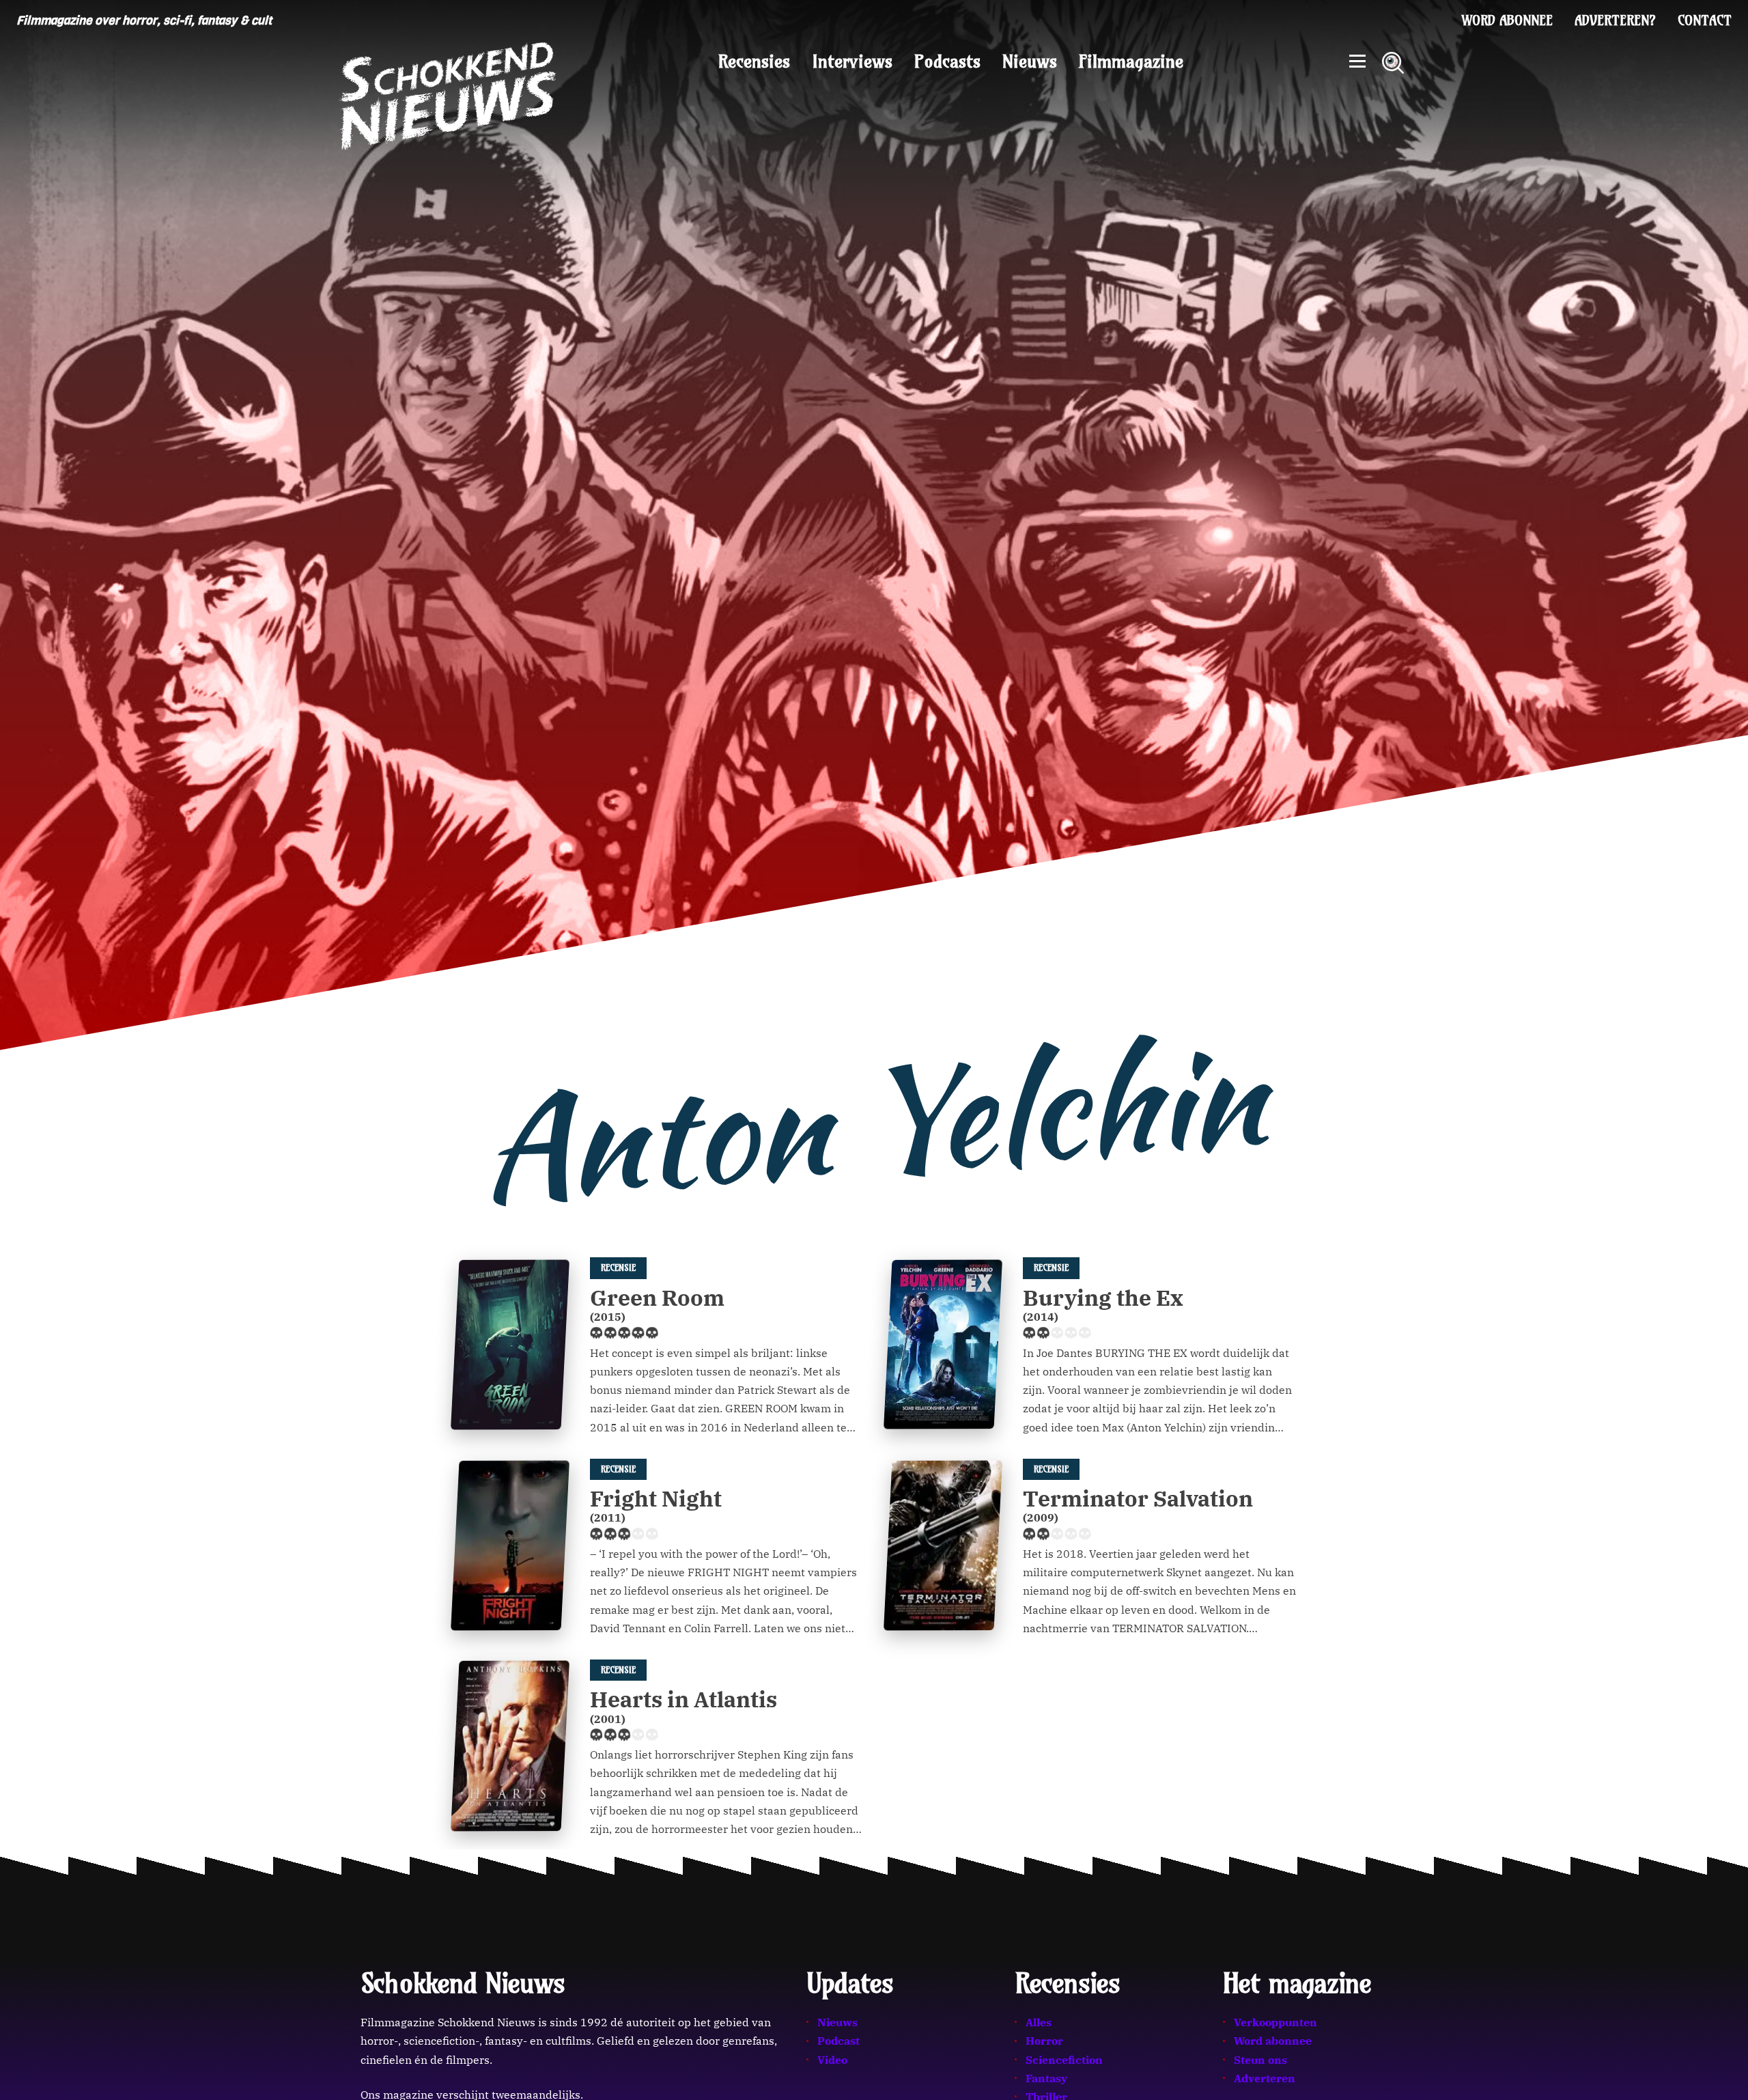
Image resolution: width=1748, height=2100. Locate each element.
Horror (1044, 2041)
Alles (1039, 2022)
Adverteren (1265, 2078)
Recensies (754, 61)
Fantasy (1046, 2078)
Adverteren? (1615, 20)
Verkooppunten (1275, 2022)
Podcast (838, 2041)
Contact (1705, 20)
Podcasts (947, 61)
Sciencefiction (1064, 2060)
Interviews (852, 61)
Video (832, 2060)
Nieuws (1030, 61)
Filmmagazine (1131, 61)
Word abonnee (1507, 20)
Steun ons (1260, 2060)
